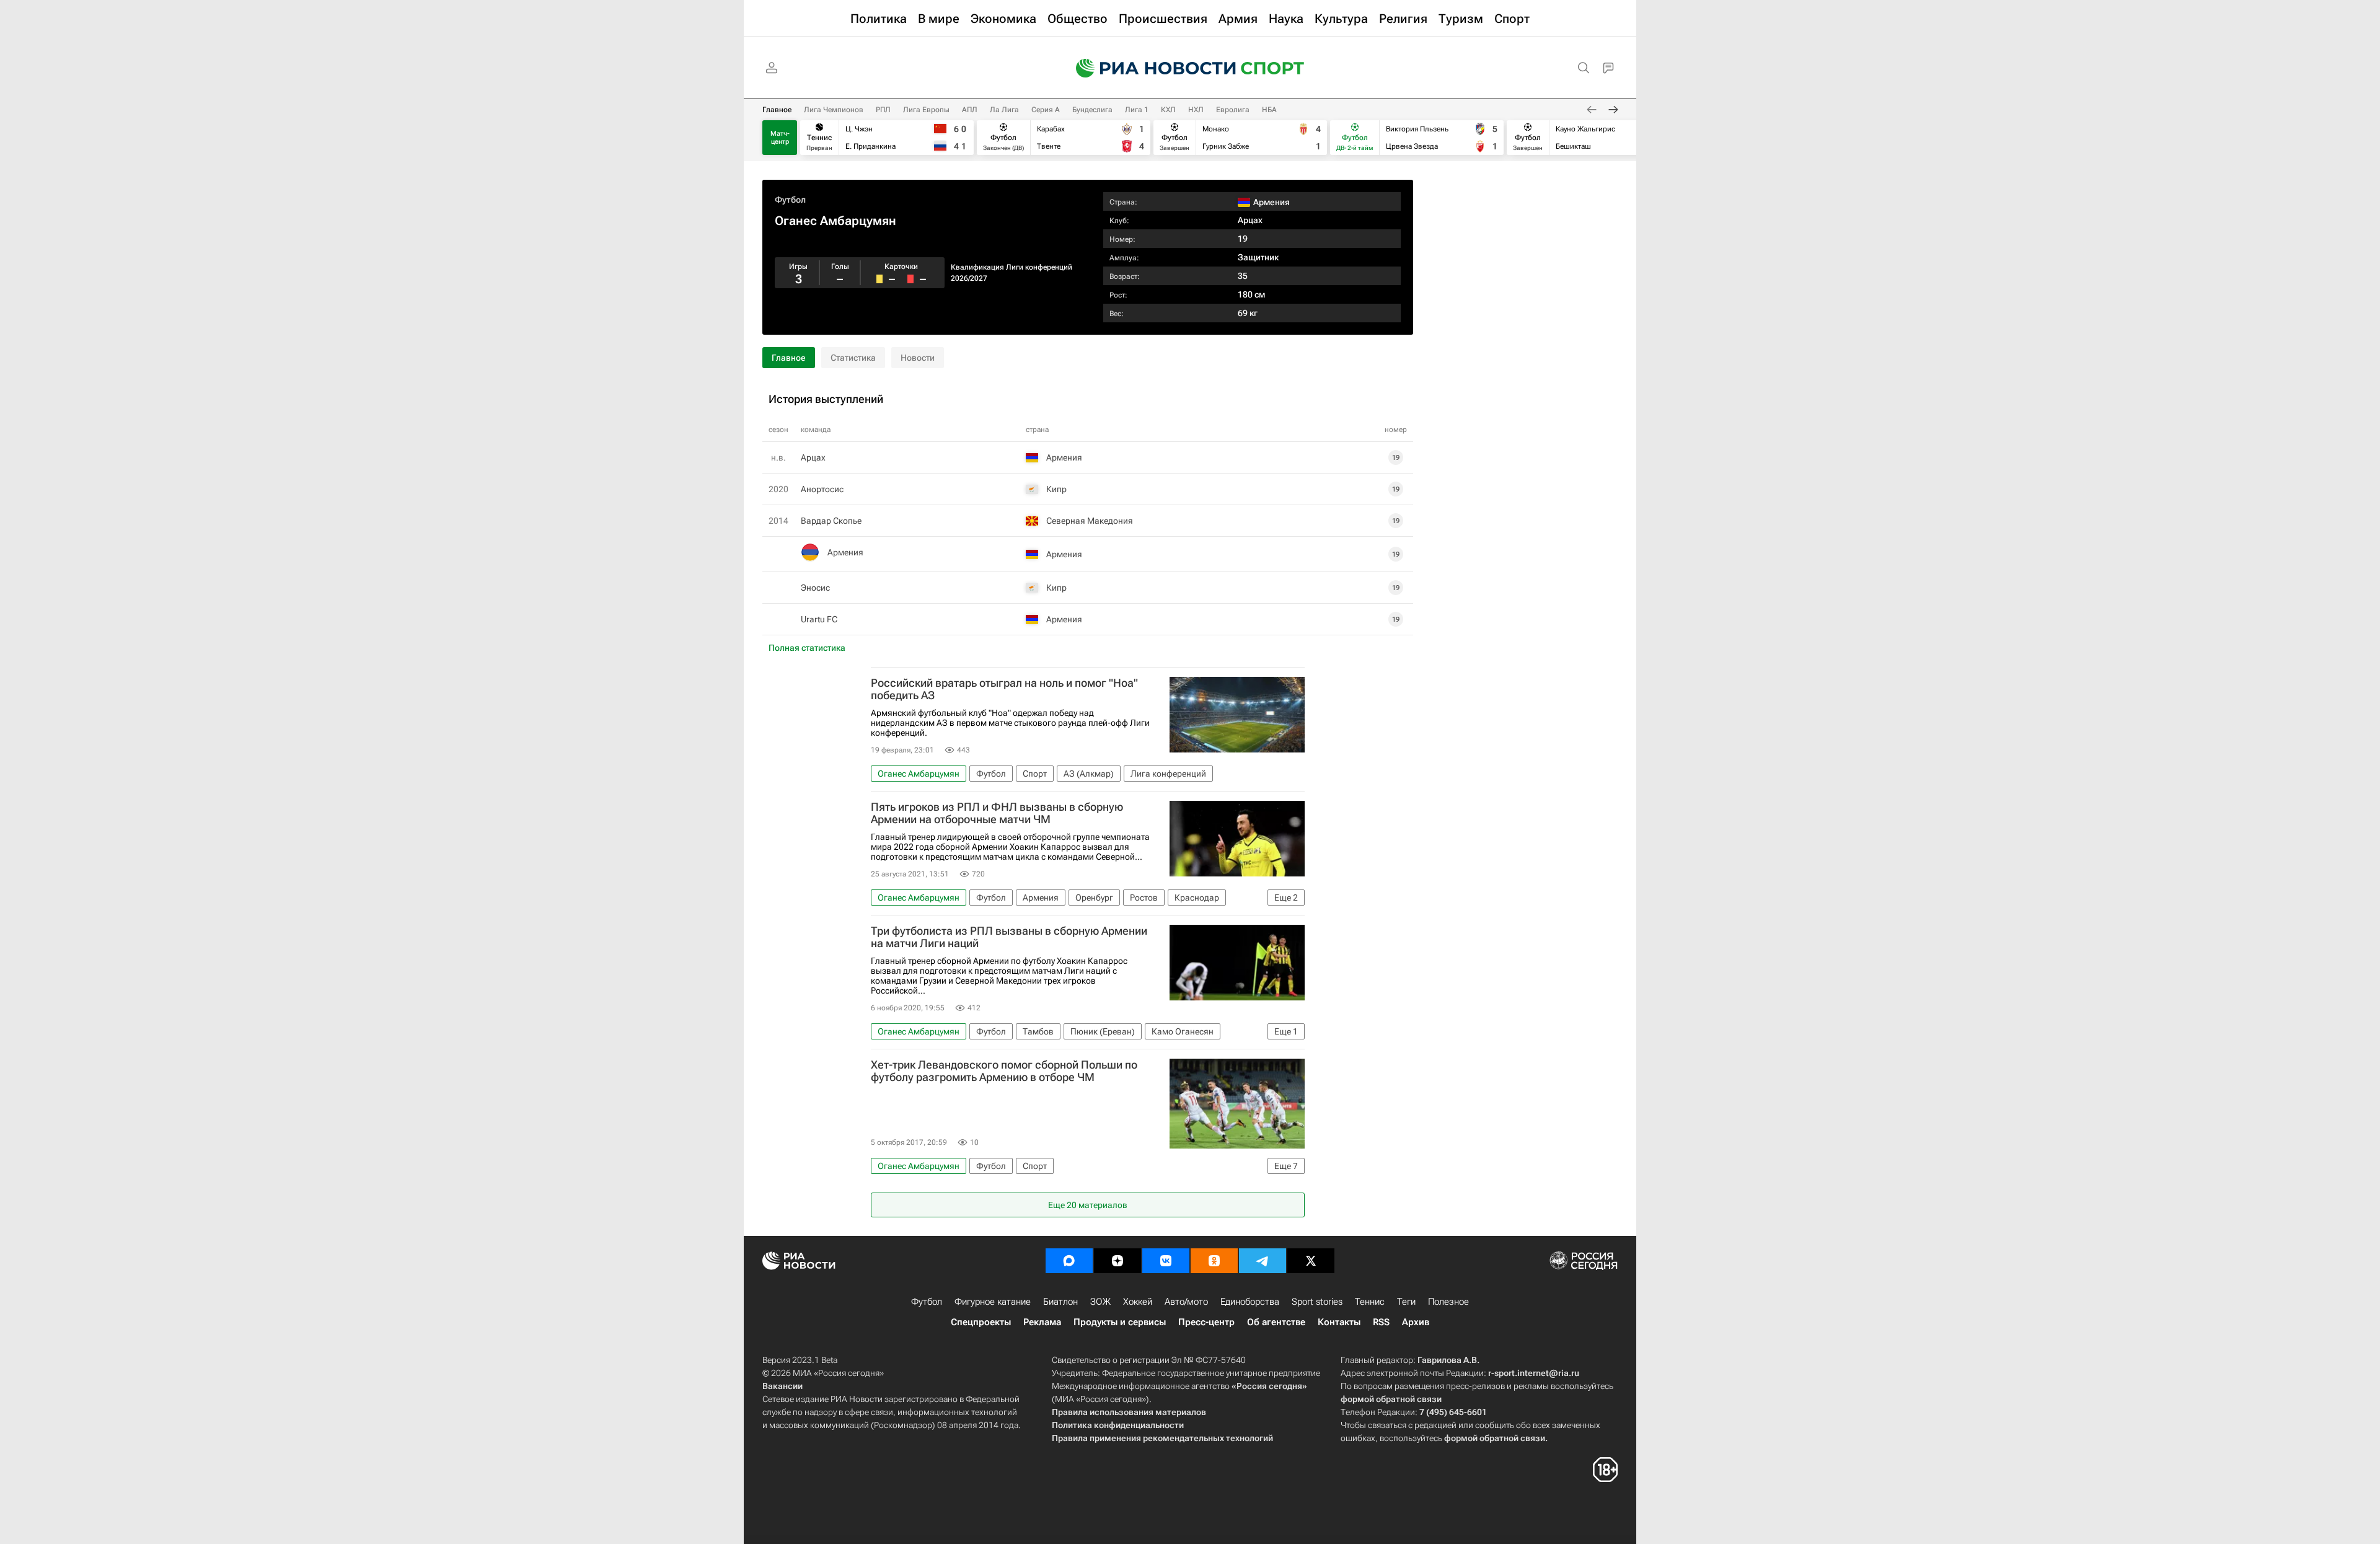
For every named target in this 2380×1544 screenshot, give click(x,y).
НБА (1269, 110)
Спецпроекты (981, 1322)
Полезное (1448, 1302)
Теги (1406, 1302)
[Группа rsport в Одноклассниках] (1214, 1261)
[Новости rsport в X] (1311, 1261)
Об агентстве (1276, 1322)
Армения (845, 552)
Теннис (1370, 1302)
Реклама (1042, 1322)
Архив (1416, 1322)
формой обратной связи (1391, 1399)
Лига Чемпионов (834, 110)
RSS (1381, 1322)
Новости (918, 358)
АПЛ (970, 110)
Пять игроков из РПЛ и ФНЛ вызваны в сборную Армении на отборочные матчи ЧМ (997, 813)
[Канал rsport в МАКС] (1069, 1261)
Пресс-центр (1206, 1322)
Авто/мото (1186, 1302)
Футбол (790, 200)
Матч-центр (780, 138)
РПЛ (883, 110)
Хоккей (1138, 1302)
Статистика (853, 358)
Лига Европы (926, 110)
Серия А (1046, 110)
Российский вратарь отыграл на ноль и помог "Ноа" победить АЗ (1004, 689)
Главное (777, 110)
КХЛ (1168, 110)
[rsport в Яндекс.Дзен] (1117, 1261)
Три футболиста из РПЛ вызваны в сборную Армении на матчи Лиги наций (1009, 937)
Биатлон (1060, 1302)
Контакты (1339, 1322)
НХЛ (1196, 110)
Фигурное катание (993, 1302)
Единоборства (1250, 1302)
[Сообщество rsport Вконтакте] (1166, 1261)
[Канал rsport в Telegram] (1263, 1261)
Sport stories (1317, 1302)
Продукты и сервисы (1120, 1322)
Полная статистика (807, 648)
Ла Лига (1004, 110)
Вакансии (782, 1386)
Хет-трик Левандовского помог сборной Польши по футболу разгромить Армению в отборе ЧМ (1004, 1071)
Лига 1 (1137, 110)
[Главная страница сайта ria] (1148, 68)
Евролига (1233, 110)
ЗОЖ (1100, 1302)
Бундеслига (1092, 110)
